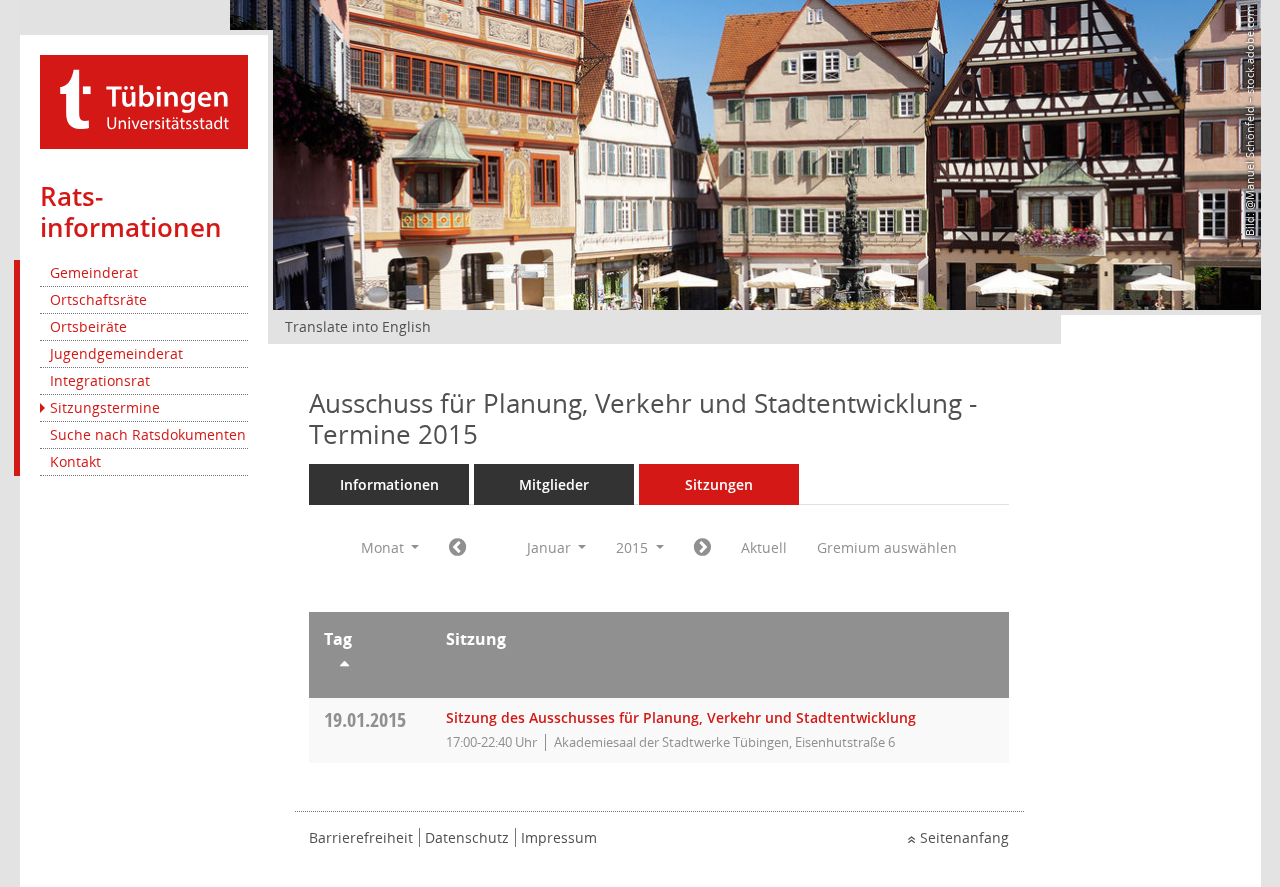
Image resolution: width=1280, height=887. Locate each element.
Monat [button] (384, 547)
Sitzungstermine (105, 407)
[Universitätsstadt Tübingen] (144, 100)
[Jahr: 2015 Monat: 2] (702, 548)
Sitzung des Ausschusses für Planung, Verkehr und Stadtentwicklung (681, 717)
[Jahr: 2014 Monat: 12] (457, 548)
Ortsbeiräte (88, 326)
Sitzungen (719, 484)
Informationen (389, 484)
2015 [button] (634, 547)
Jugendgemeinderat (116, 353)
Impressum (559, 837)
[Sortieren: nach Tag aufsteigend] (370, 667)
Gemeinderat (94, 272)
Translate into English (358, 326)
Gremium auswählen (887, 547)
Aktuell (764, 547)
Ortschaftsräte (98, 299)
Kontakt (75, 461)
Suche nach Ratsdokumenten (148, 434)
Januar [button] (551, 547)
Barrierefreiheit (361, 837)
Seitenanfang (964, 837)
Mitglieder (554, 484)
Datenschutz (467, 837)
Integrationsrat (100, 380)
